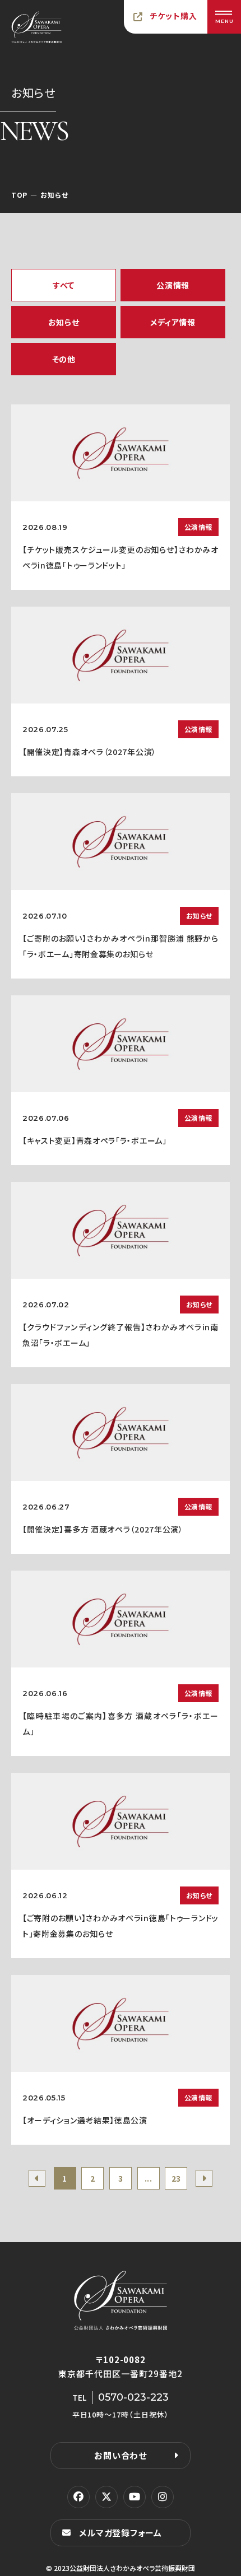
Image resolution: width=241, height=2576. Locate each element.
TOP (19, 195)
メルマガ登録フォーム (121, 2533)
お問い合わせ (121, 2455)
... (149, 2178)
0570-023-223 (133, 2397)
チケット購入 (174, 16)
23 (176, 2178)
